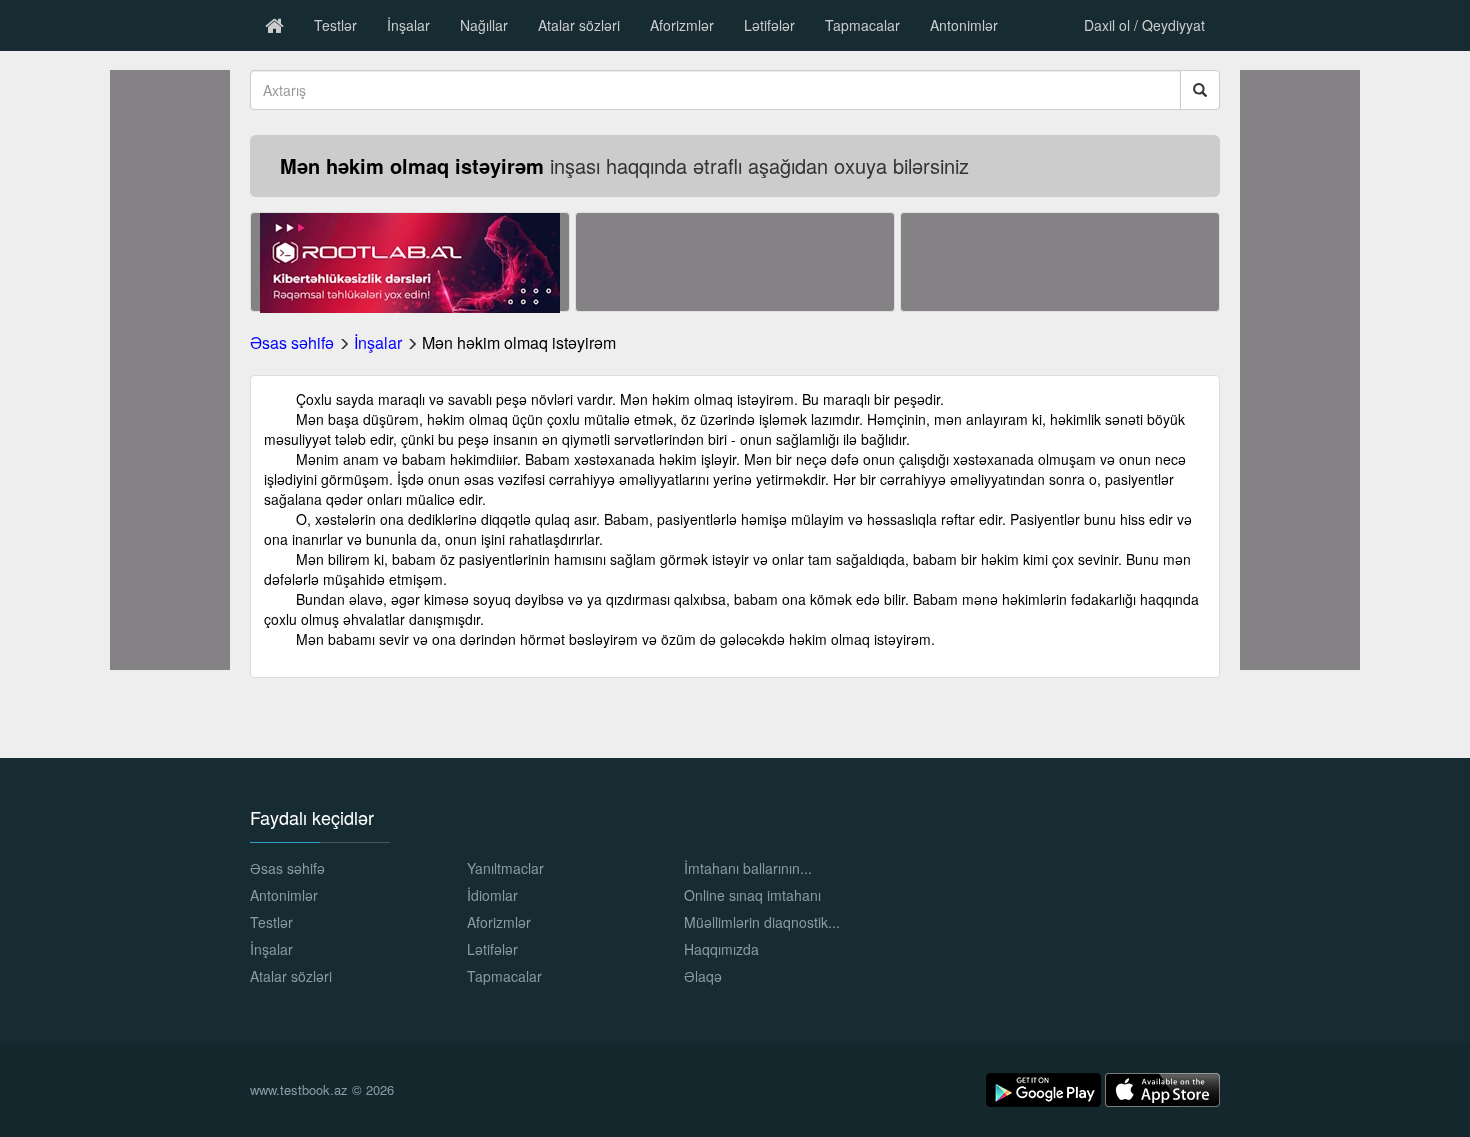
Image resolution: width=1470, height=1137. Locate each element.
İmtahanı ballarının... (748, 868)
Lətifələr (769, 25)
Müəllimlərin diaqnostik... (762, 922)
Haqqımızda (721, 949)
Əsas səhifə (292, 342)
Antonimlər (964, 25)
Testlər (335, 25)
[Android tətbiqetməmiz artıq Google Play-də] (1045, 1087)
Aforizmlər (682, 25)
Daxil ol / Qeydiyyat (1144, 25)
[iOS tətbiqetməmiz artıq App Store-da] (1162, 1087)
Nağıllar (484, 25)
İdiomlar (492, 895)
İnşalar (408, 25)
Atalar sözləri (579, 25)
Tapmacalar (862, 25)
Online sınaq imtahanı (752, 895)
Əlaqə (703, 976)
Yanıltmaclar (505, 868)
